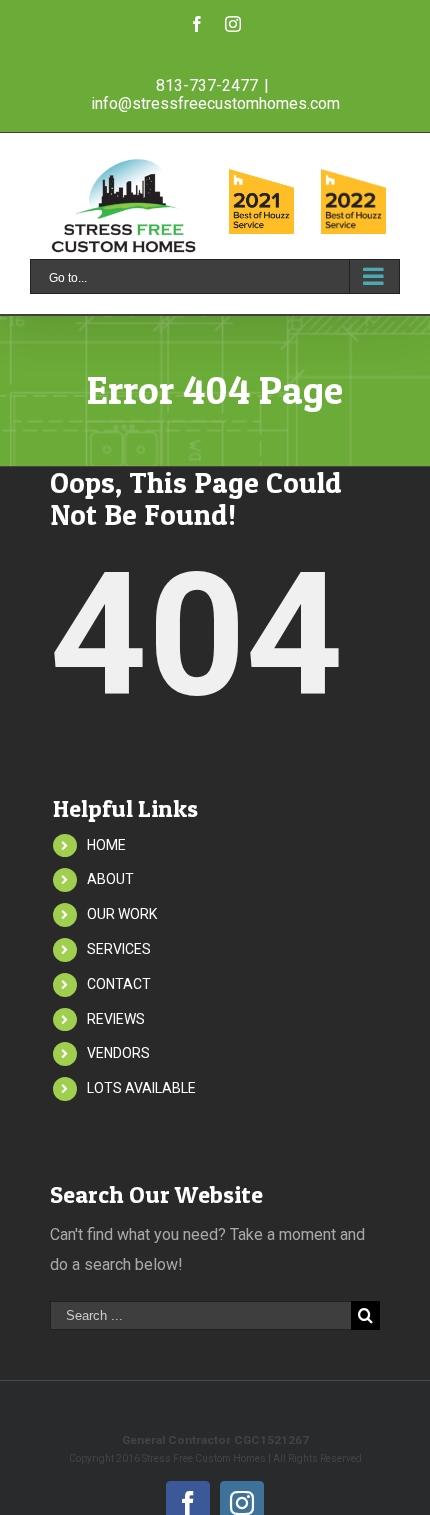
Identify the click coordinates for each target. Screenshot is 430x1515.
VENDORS (118, 1053)
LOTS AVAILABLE (141, 1088)
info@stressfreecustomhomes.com (215, 103)
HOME (106, 845)
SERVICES (119, 949)
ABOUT (110, 879)
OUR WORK (122, 914)
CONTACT (119, 984)
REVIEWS (116, 1019)
